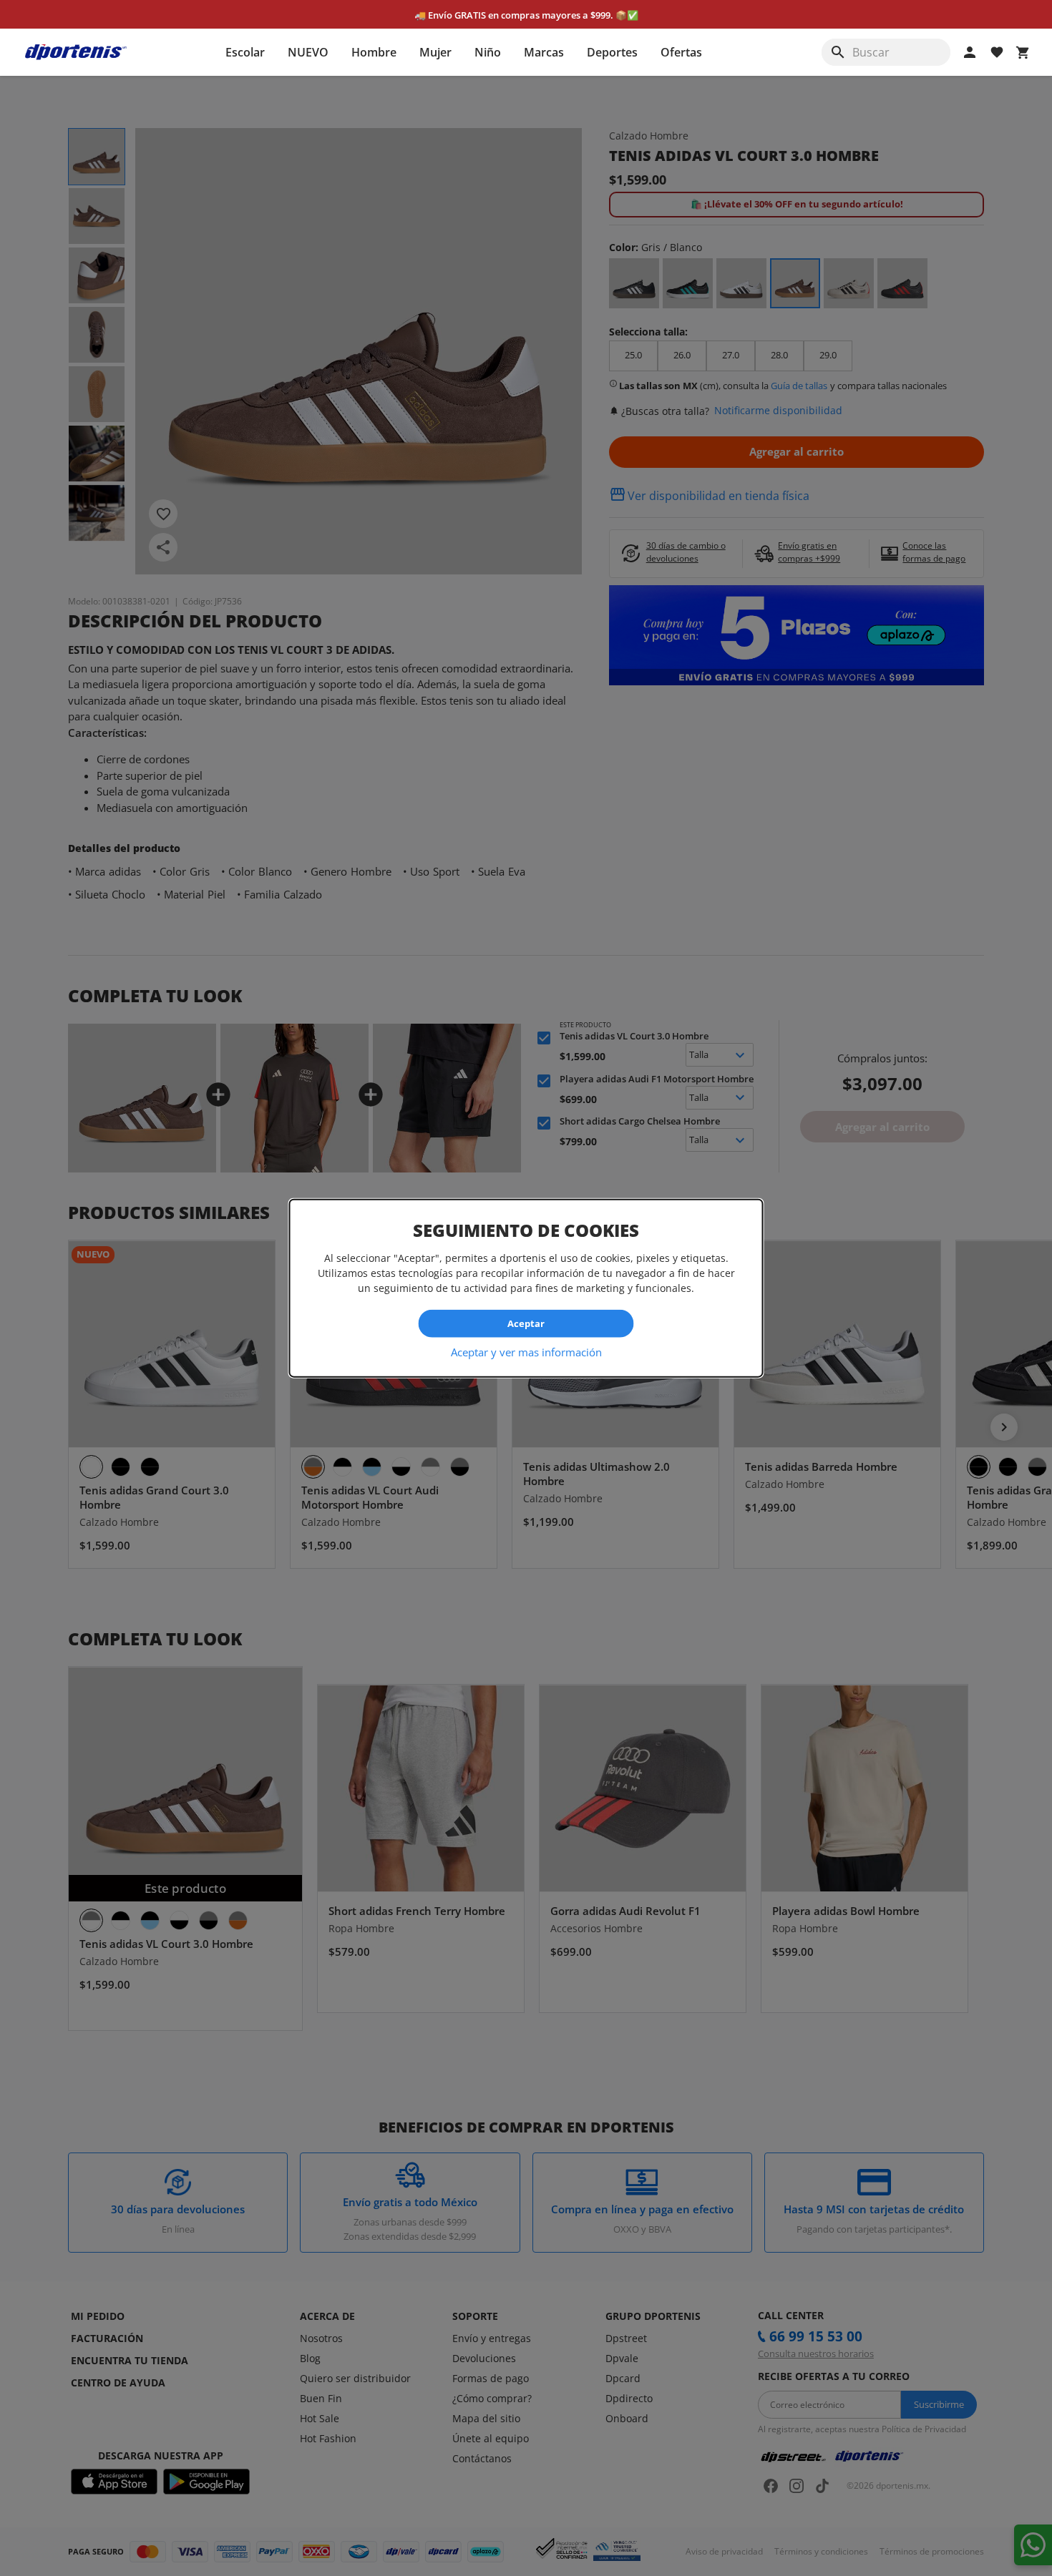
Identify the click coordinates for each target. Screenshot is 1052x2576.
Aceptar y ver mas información (526, 1351)
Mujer (435, 52)
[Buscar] (838, 52)
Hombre (374, 52)
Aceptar (526, 1323)
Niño (488, 52)
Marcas (544, 52)
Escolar (245, 52)
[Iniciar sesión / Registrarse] (970, 52)
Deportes (612, 52)
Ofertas (681, 52)
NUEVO (308, 52)
